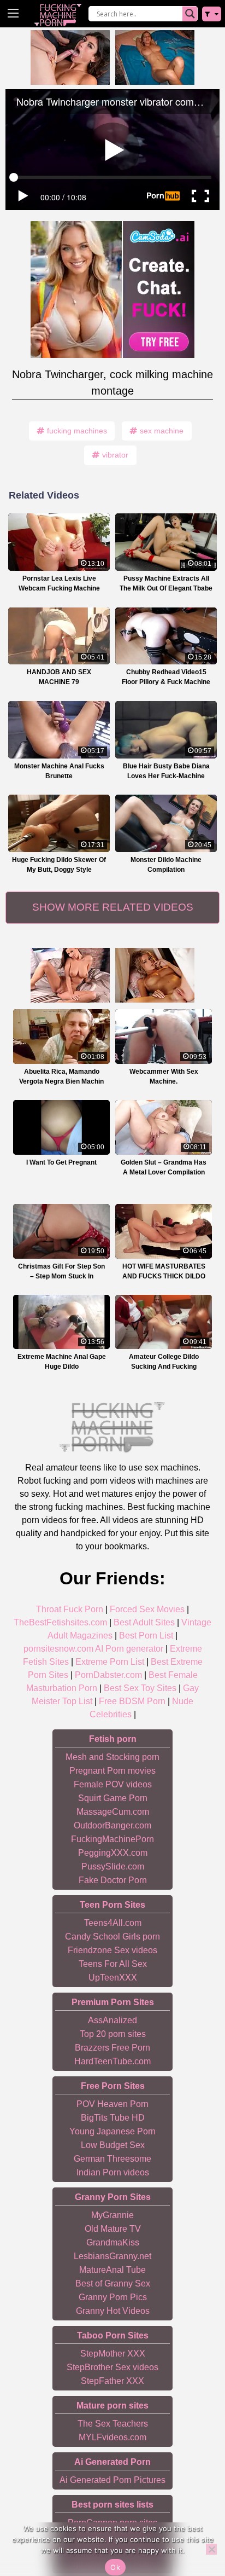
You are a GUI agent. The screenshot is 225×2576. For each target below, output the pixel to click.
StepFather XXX (112, 2381)
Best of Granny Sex (113, 2283)
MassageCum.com (113, 1812)
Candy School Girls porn (112, 1937)
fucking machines (77, 431)
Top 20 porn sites (113, 2034)
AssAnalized (112, 2020)
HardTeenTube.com (112, 2061)
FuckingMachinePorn (112, 1839)
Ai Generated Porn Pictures (112, 2480)
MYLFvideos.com (112, 2437)
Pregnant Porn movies (112, 1771)
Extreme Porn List (110, 1662)
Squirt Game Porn (113, 1798)
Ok (115, 2567)
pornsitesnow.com (58, 1649)
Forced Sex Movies (147, 1609)
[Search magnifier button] (190, 14)
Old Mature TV (113, 2229)
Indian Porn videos (113, 2172)
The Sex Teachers (113, 2424)
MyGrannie (112, 2215)
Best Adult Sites (144, 1622)
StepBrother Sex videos (112, 2367)
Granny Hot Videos (113, 2311)
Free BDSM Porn (132, 1701)
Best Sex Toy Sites (140, 1688)
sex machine (162, 431)
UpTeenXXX (113, 1978)
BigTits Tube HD (113, 2118)
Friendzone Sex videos (112, 1950)
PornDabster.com (108, 1675)
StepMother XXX (113, 2354)
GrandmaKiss (113, 2242)
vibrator (115, 455)
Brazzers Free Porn (112, 2048)
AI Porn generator (129, 1649)
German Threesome (112, 2159)
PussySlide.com (113, 1866)
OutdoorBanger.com (112, 1825)
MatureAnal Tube (112, 2270)
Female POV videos (113, 1784)
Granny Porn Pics (113, 2297)
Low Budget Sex (113, 2145)
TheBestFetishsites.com (60, 1622)
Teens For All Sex (113, 1964)
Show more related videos (113, 907)
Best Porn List (146, 1636)
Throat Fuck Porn (70, 1609)
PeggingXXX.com (113, 1853)
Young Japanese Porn (112, 2131)
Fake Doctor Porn (113, 1880)
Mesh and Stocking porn (112, 1757)
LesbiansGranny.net (112, 2256)
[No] (211, 2549)
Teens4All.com (113, 1923)
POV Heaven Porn (112, 2104)
